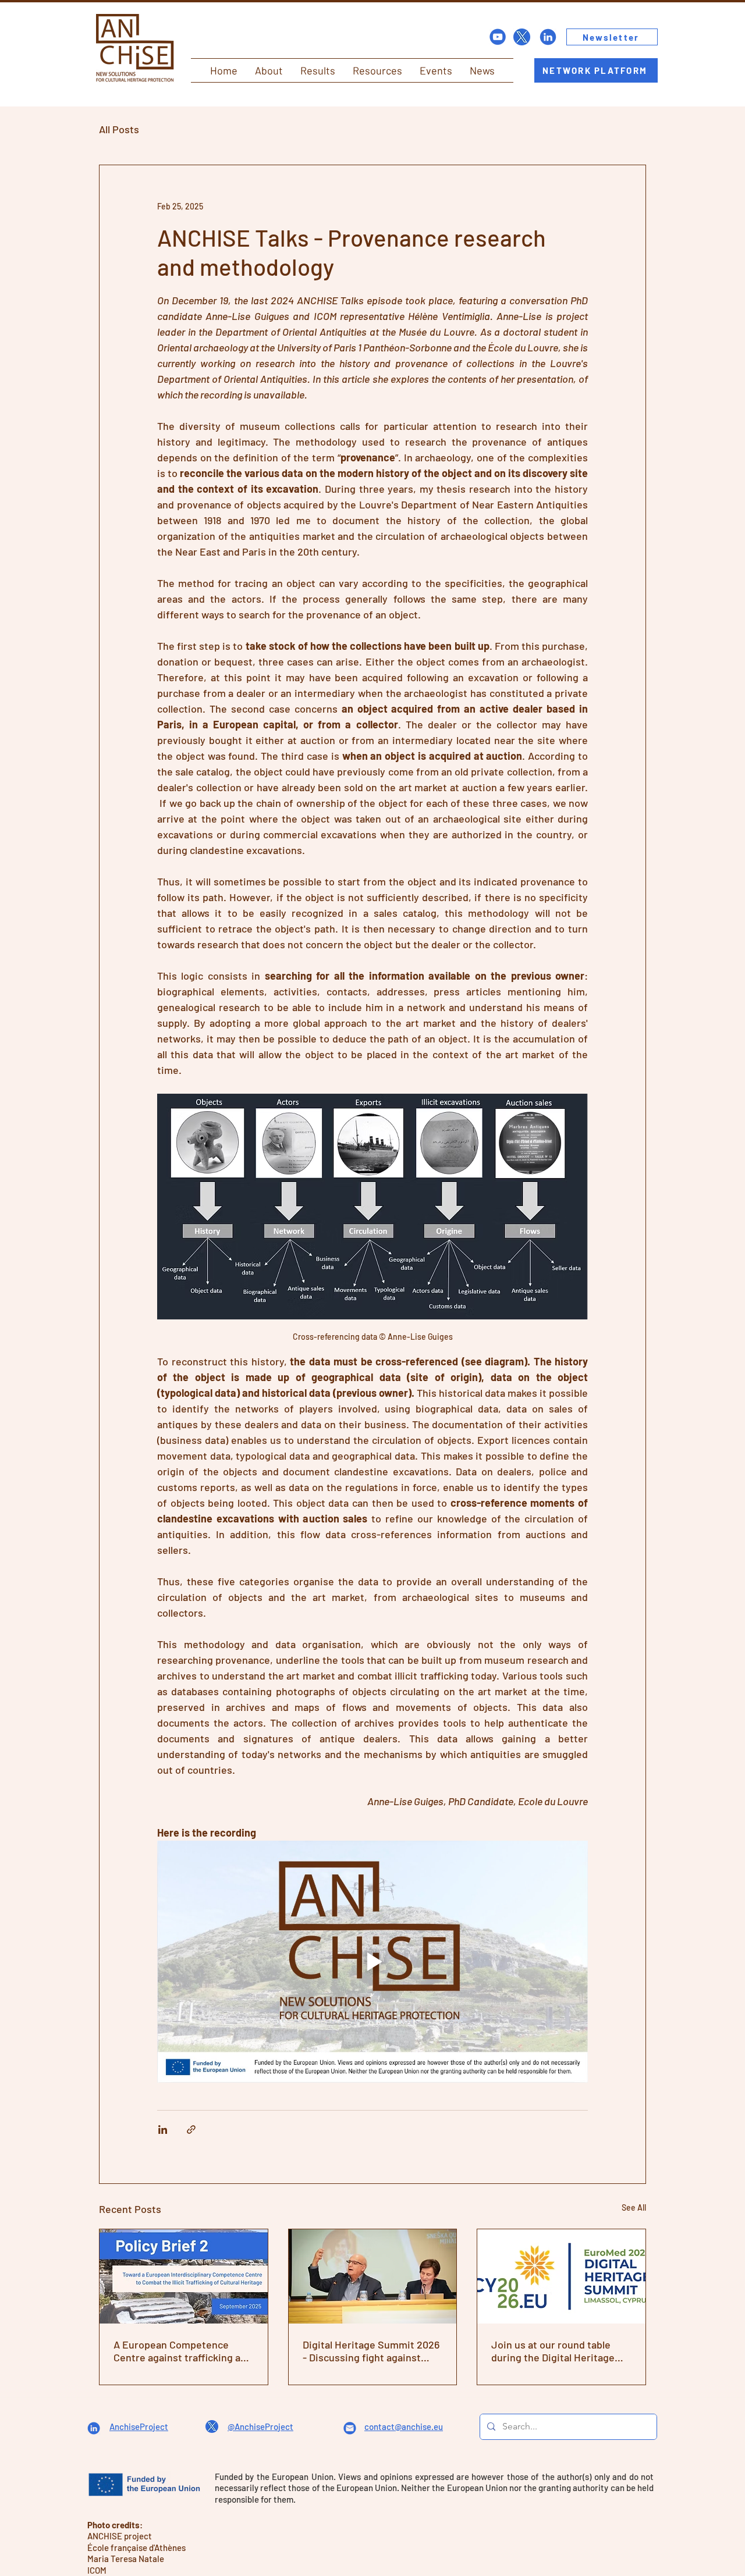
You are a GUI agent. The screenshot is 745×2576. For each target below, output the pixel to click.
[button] (269, 70)
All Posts (119, 129)
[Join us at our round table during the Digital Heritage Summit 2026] (561, 2276)
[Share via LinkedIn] (163, 2130)
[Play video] (372, 1962)
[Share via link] (191, 2130)
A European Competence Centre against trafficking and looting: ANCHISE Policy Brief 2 (183, 2351)
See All (634, 2207)
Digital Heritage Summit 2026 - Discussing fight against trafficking (371, 2351)
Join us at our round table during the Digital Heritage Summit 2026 (553, 2351)
